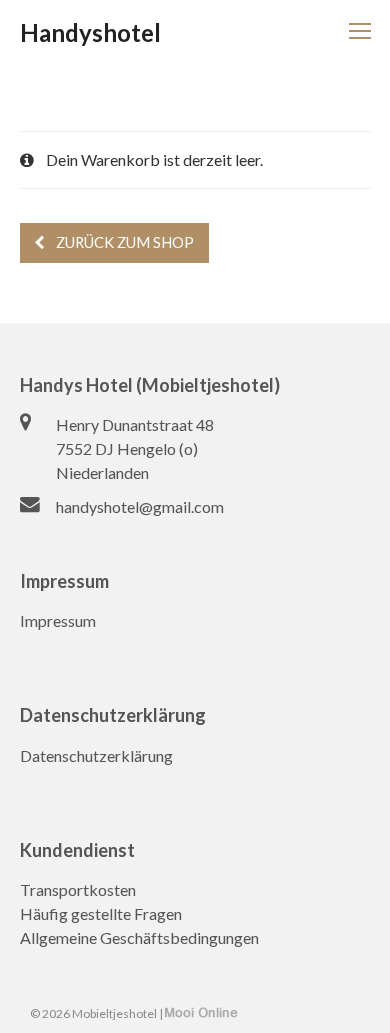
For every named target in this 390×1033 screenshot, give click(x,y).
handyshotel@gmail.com (140, 506)
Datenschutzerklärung (96, 755)
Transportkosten (78, 889)
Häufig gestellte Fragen (101, 913)
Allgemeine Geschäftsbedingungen (139, 937)
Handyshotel (90, 32)
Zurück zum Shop (123, 242)
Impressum (58, 620)
